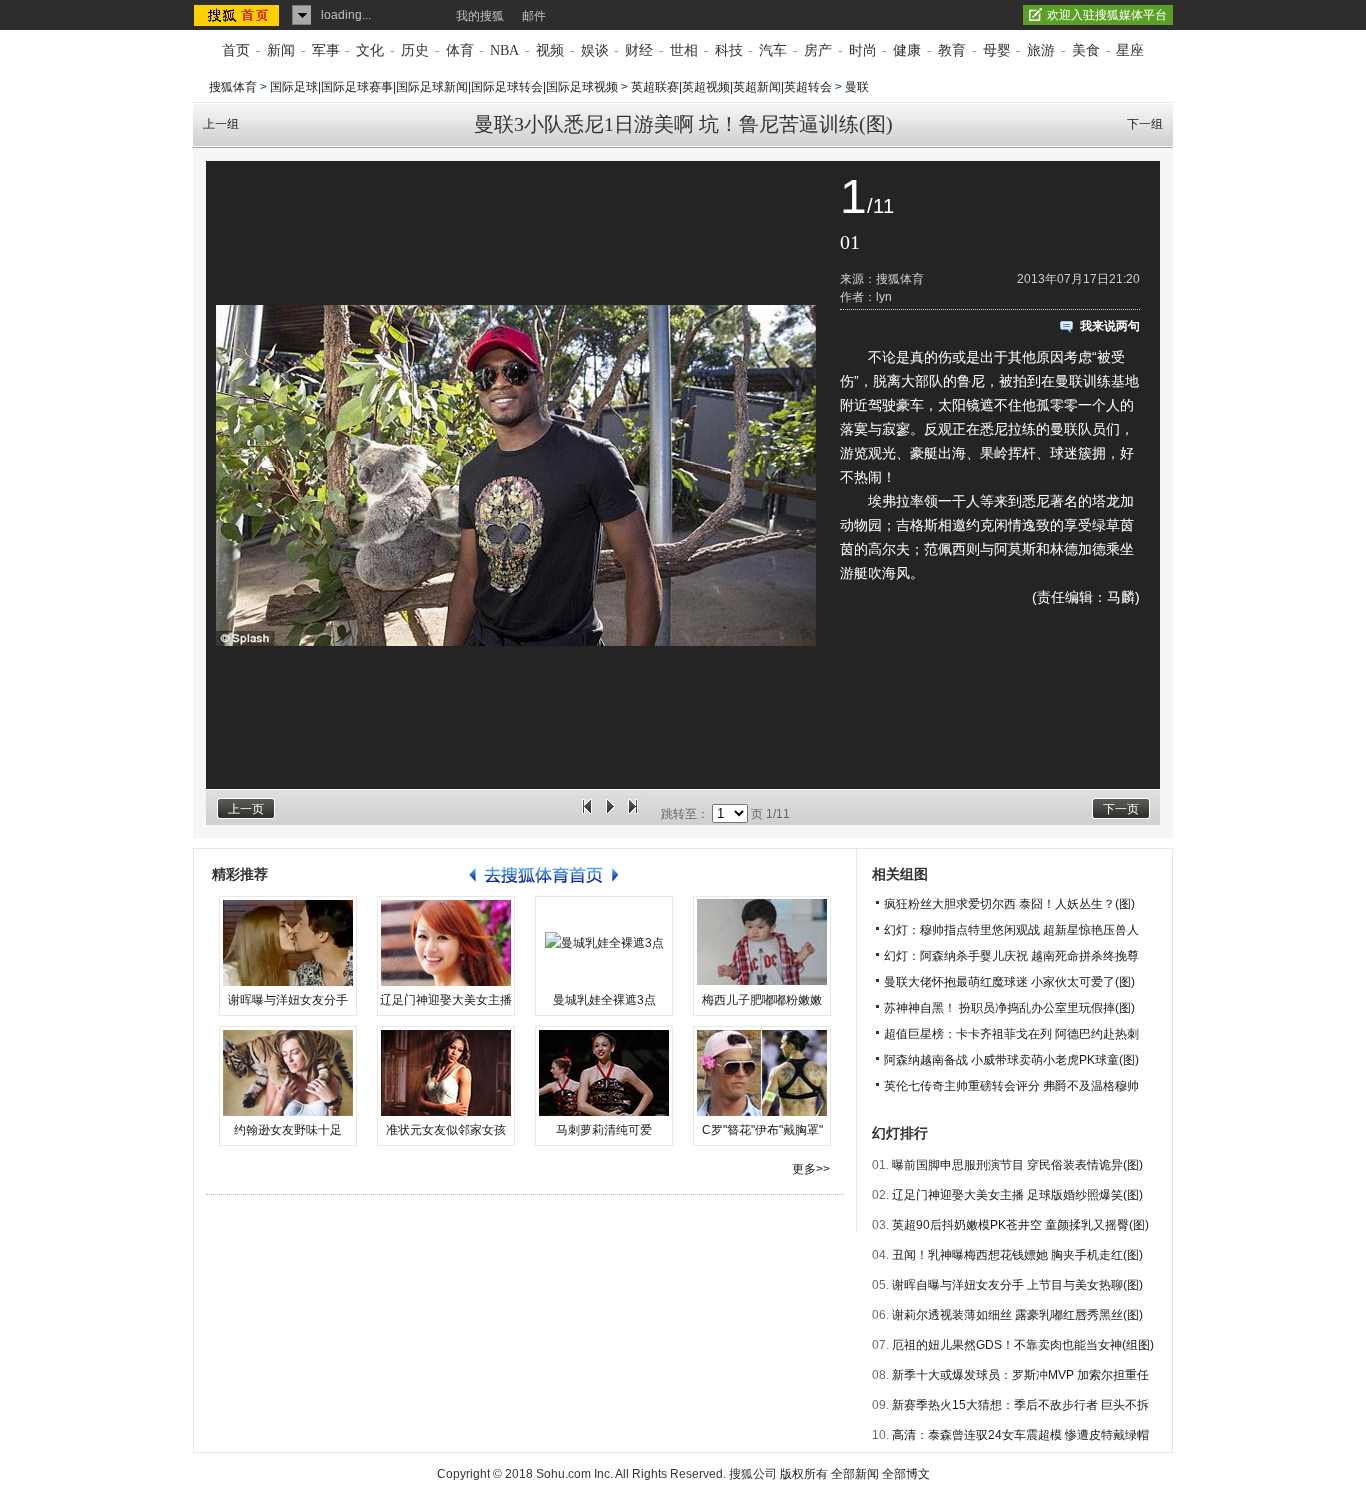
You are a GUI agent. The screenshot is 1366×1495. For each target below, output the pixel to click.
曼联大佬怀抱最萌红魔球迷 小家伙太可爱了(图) (1009, 982)
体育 (460, 50)
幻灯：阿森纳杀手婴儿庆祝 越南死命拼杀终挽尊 (1011, 956)
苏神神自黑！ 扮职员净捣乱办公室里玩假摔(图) (1009, 1008)
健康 (907, 50)
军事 (326, 50)
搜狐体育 (233, 87)
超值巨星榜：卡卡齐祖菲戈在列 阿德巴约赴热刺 (1011, 1034)
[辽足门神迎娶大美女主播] (446, 943)
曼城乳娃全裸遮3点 (604, 1000)
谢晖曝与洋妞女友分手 (288, 1000)
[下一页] (633, 814)
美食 (1086, 50)
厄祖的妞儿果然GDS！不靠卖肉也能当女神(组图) (1023, 1345)
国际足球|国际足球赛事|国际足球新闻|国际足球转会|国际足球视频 (444, 87)
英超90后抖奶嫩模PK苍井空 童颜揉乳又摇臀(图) (1020, 1225)
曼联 (857, 87)
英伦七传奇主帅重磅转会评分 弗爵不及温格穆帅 (1011, 1086)
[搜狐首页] (238, 15)
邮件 (534, 16)
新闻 (281, 50)
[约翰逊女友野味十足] (288, 1073)
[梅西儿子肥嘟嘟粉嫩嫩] (762, 943)
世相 (684, 50)
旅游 (1041, 50)
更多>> (811, 1169)
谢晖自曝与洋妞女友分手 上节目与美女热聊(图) (1017, 1285)
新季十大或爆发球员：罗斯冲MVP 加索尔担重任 (1020, 1375)
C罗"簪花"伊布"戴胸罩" (762, 1130)
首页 (236, 50)
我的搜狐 (480, 16)
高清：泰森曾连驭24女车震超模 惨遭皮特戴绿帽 (1020, 1435)
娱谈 (595, 50)
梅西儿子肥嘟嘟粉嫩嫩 (762, 1000)
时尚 (863, 50)
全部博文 (906, 1474)
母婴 (997, 50)
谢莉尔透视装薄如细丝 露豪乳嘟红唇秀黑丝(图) (1017, 1315)
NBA (504, 50)
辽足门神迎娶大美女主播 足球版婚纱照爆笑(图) (1017, 1195)
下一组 (1145, 124)
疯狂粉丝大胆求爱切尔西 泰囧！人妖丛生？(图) (1009, 904)
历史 (415, 50)
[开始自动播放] (610, 814)
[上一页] (587, 814)
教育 (952, 50)
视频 (550, 50)
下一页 (1121, 809)
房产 (818, 50)
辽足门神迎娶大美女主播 (446, 1000)
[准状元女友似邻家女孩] (446, 1073)
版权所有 (804, 1474)
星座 (1130, 50)
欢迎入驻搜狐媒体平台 (1107, 15)
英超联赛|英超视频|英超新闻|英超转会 (731, 87)
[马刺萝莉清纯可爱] (604, 1073)
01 (850, 242)
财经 (639, 50)
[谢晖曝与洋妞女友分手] (288, 943)
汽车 (773, 50)
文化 (370, 50)
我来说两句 (1110, 326)
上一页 (246, 809)
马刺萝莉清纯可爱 (604, 1130)
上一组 (221, 124)
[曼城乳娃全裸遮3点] (604, 943)
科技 (729, 50)
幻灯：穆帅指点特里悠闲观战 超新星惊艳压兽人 (1011, 930)
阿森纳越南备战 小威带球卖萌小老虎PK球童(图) (1011, 1060)
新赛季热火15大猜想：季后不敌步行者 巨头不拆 (1020, 1405)
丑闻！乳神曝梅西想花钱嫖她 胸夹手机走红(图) (1017, 1255)
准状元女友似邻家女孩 (446, 1130)
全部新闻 (855, 1474)
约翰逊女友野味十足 (288, 1130)
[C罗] (762, 1073)
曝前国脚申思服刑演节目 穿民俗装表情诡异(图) (1017, 1165)
